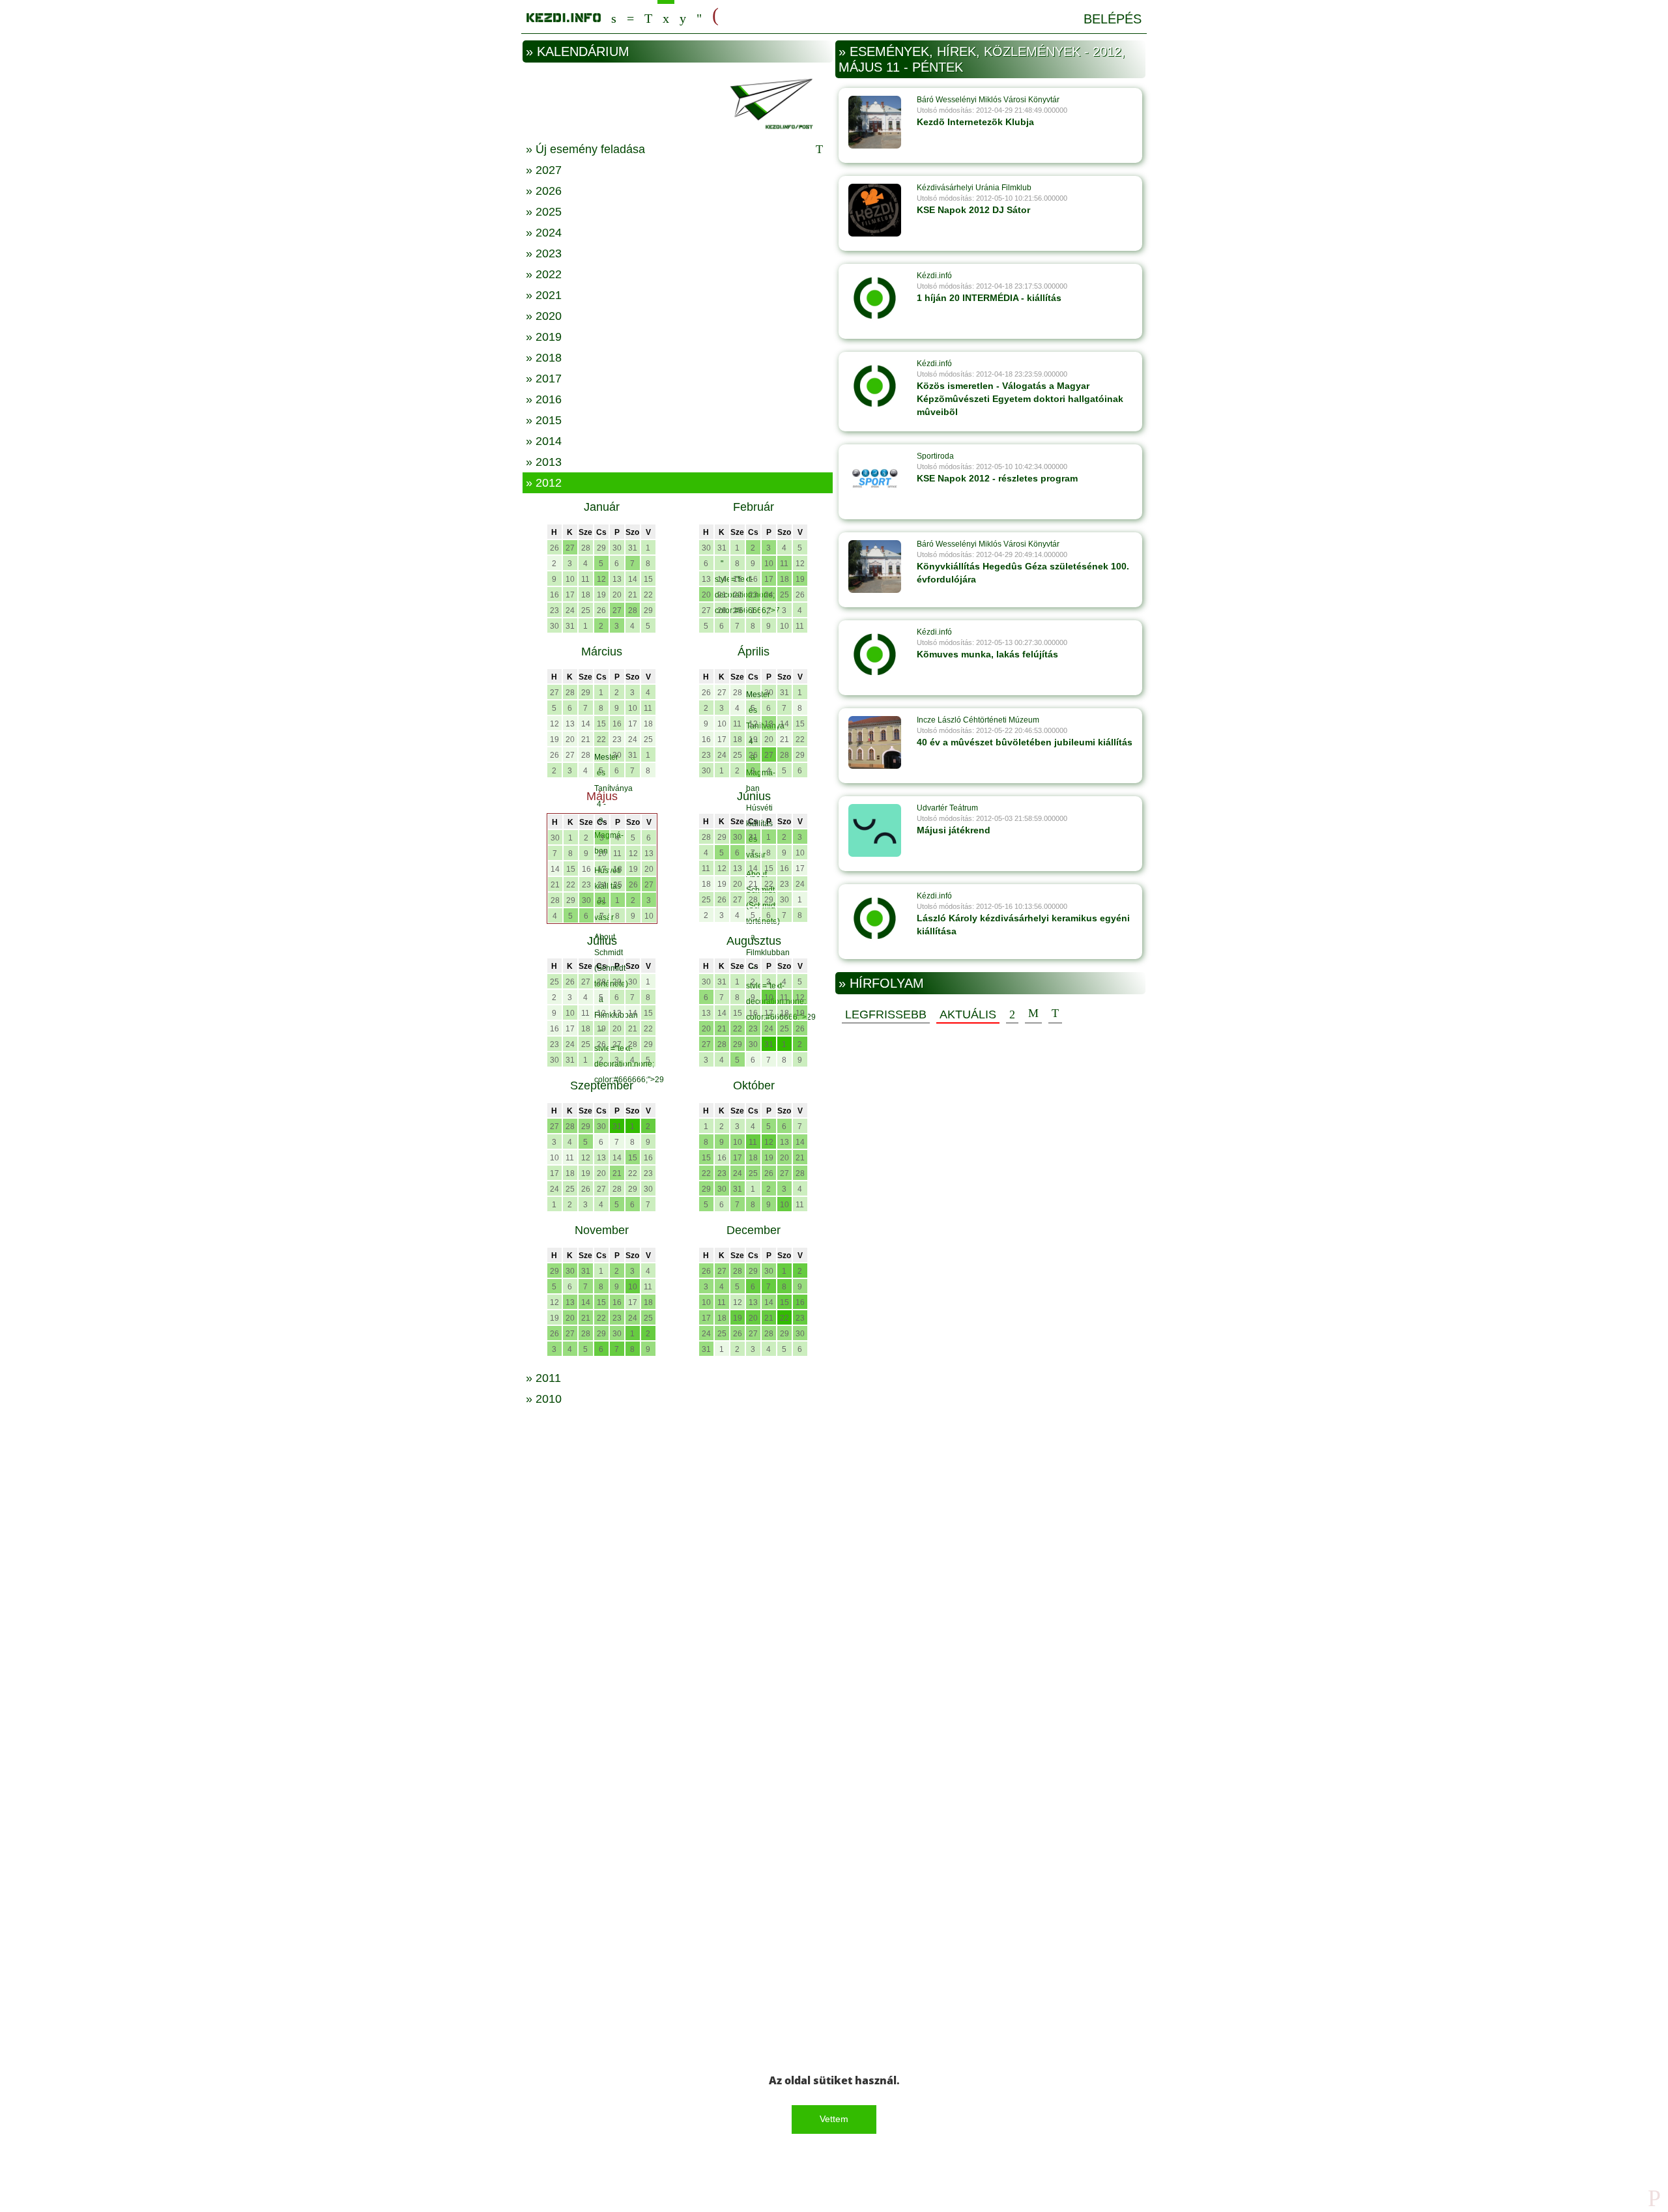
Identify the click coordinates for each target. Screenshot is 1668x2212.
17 (570, 595)
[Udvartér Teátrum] (875, 830)
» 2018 (544, 358)
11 (585, 579)
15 (648, 579)
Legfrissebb (886, 1014)
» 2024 (544, 233)
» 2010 (544, 1399)
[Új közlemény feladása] (648, 17)
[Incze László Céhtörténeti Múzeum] (875, 742)
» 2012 (544, 483)
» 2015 (544, 420)
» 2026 (544, 191)
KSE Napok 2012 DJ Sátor (973, 210)
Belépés (1113, 19)
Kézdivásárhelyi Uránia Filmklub (974, 188)
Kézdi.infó (934, 276)
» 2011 (543, 1378)
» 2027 (544, 170)
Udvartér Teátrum (947, 808)
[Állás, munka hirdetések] (715, 16)
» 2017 (544, 379)
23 (554, 610)
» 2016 (544, 399)
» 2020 (544, 316)
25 (586, 610)
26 (554, 548)
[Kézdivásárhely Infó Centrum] (564, 15)
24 (570, 610)
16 (554, 595)
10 (570, 579)
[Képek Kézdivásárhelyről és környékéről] (683, 17)
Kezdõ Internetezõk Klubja (975, 122)
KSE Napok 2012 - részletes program (997, 478)
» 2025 (544, 212)
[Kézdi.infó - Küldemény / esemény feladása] (678, 102)
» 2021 (544, 295)
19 (601, 595)
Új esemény (1055, 1014)
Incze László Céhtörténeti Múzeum (978, 720)
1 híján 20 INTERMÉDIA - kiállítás (989, 298)
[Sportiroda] (875, 478)
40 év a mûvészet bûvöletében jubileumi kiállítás (1025, 742)
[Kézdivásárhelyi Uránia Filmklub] (875, 210)
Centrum (630, 17)
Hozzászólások (1033, 1014)
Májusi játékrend (954, 830)
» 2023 (544, 253)
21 (633, 595)
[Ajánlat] (1012, 1014)
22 (648, 595)
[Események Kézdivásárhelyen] (666, 17)
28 (586, 548)
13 (617, 579)
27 (570, 548)
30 (617, 548)
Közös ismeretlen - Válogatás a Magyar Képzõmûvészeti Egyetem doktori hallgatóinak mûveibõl (1020, 399)
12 (601, 579)
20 (617, 595)
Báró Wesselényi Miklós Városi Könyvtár (988, 100)
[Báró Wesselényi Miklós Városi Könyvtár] (875, 122)
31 (633, 548)
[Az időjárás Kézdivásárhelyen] (699, 17)
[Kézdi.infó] (875, 298)
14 (633, 579)
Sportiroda (935, 456)
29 (601, 548)
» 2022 (544, 274)
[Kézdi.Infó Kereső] (614, 17)
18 (586, 595)
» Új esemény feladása (585, 149)
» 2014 (544, 441)
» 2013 (544, 462)
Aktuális (968, 1014)
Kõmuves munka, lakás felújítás (987, 654)
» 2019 (544, 337)
